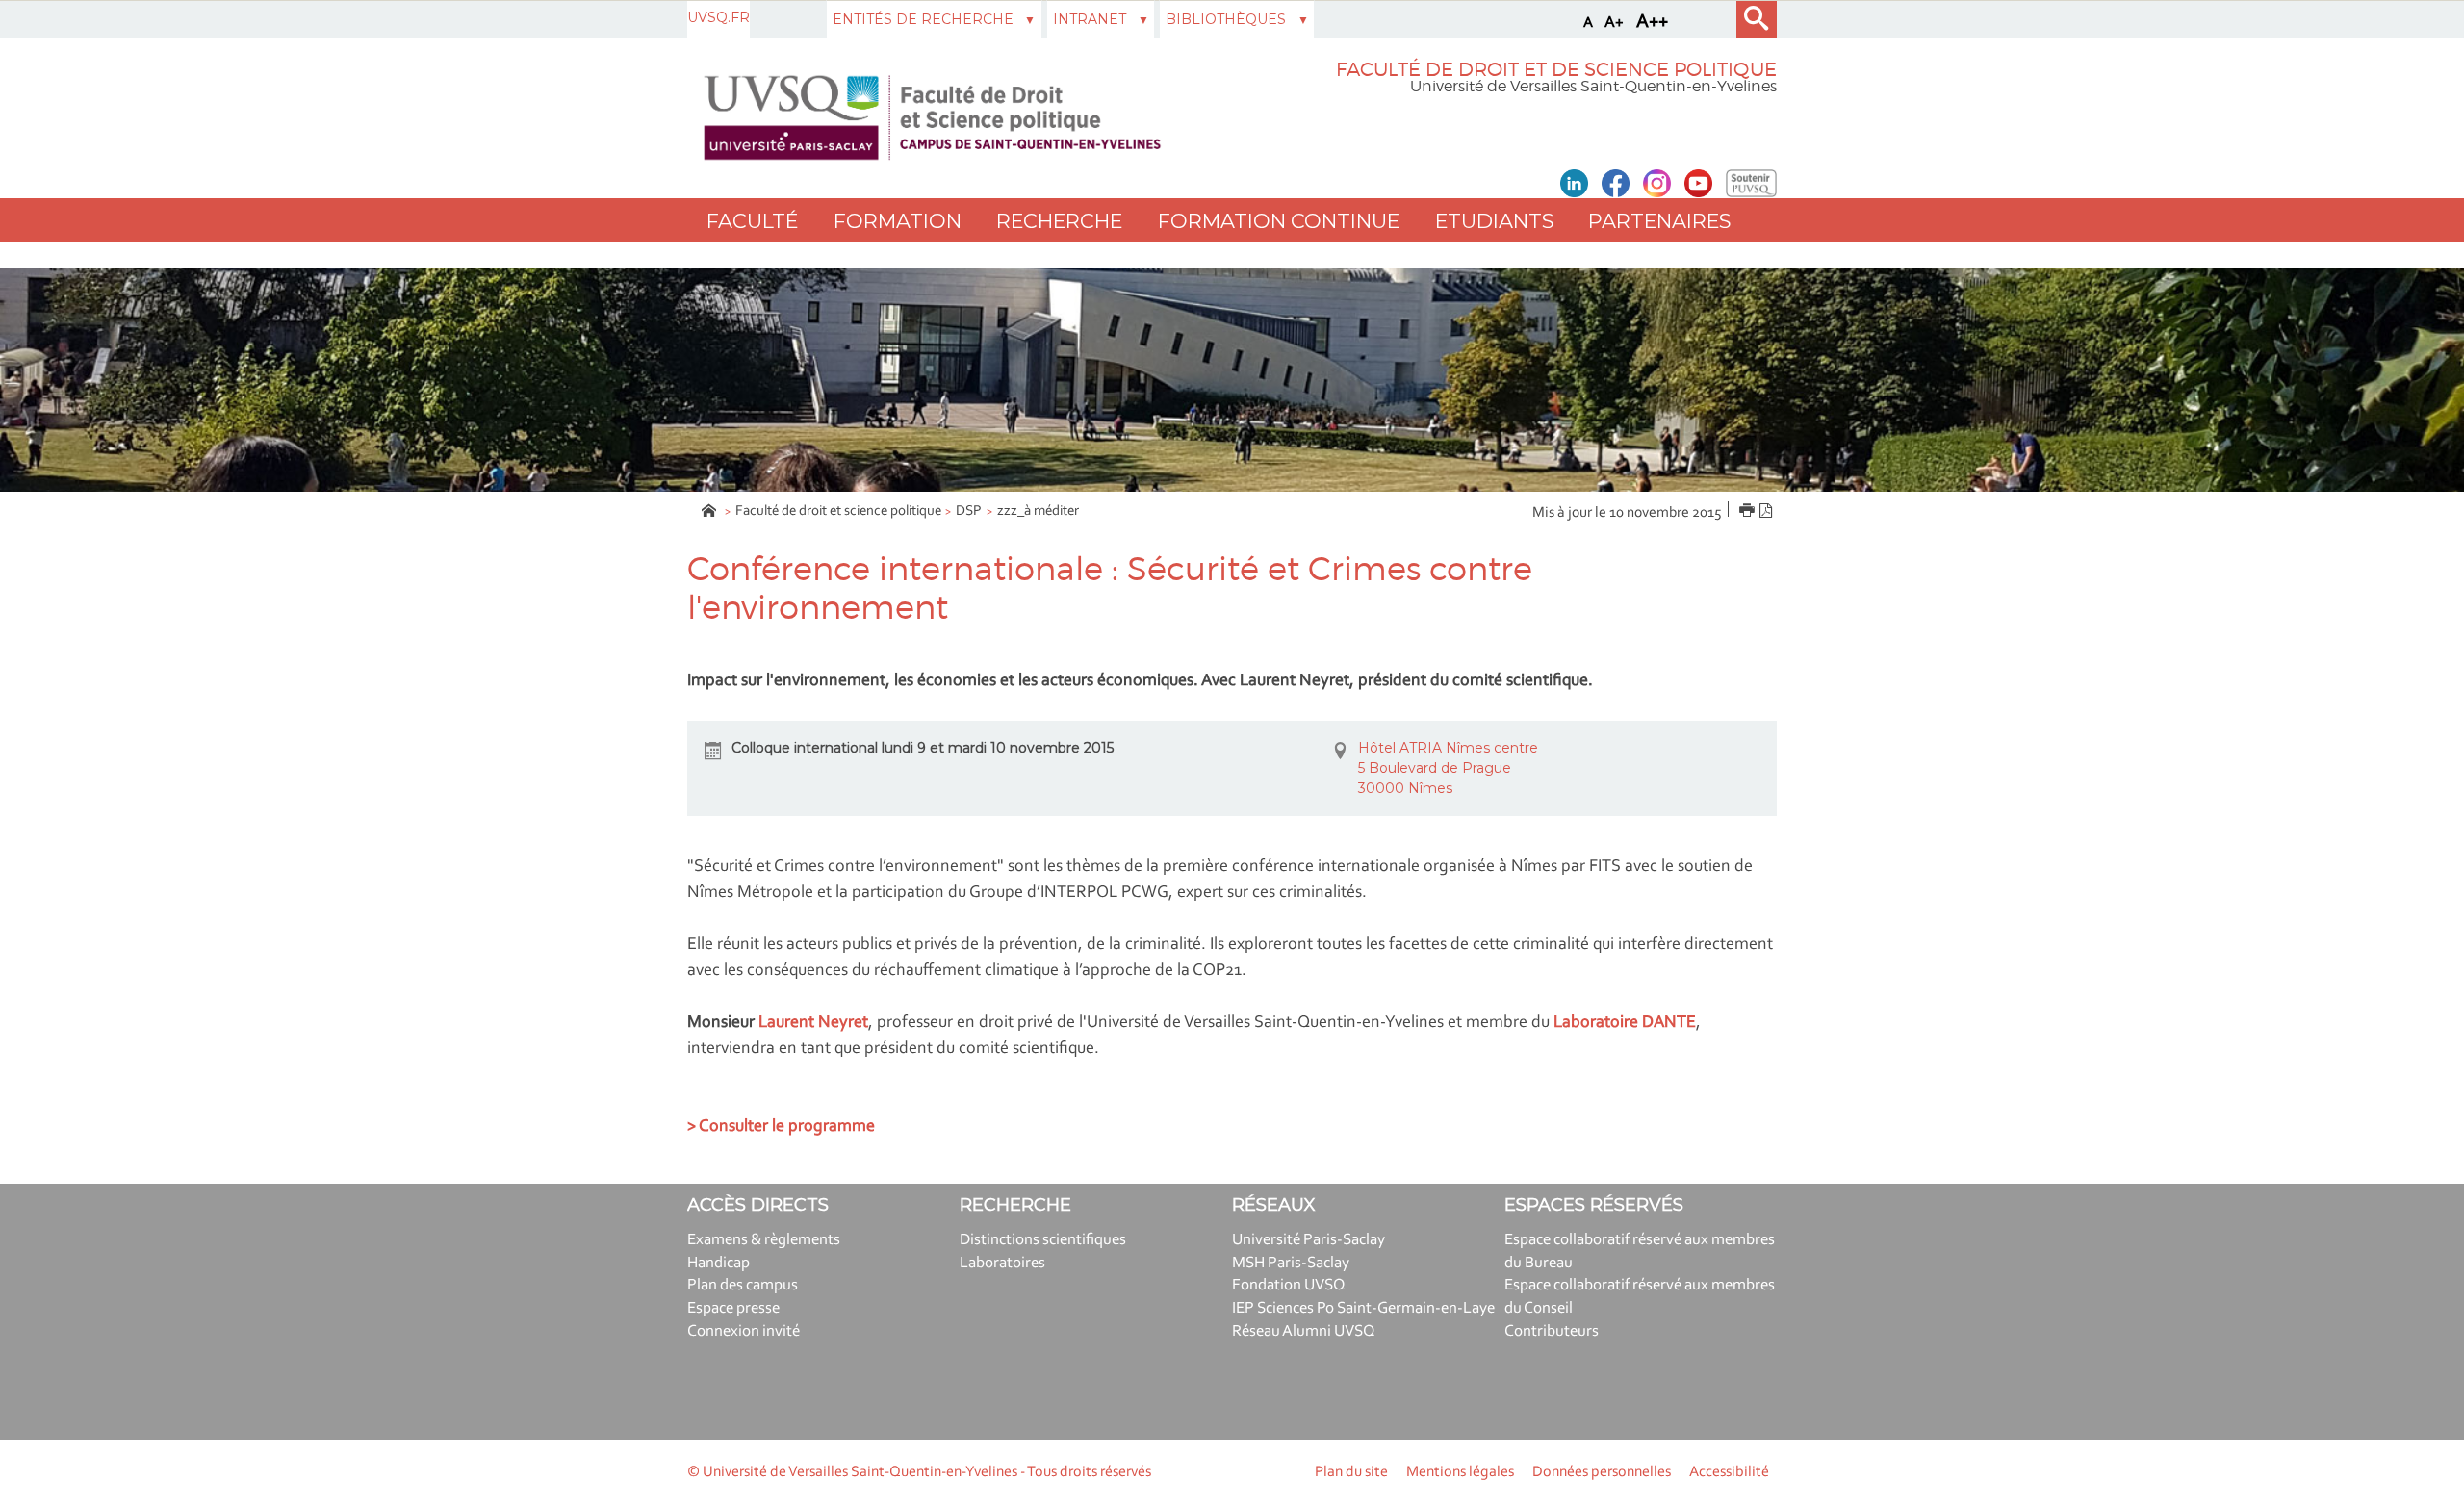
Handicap (719, 1263)
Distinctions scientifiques (1043, 1240)
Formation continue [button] (1279, 221)
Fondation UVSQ (1289, 1285)
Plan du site (1351, 1472)
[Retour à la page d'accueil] (932, 118)
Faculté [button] (752, 221)
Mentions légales (1460, 1472)
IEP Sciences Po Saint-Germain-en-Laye (1363, 1308)
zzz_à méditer (1038, 511)
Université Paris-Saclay (1309, 1240)
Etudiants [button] (1494, 221)
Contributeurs (1552, 1331)
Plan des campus (743, 1285)
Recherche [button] (1059, 221)
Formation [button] (898, 221)
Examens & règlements (764, 1240)
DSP (969, 511)
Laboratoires (1002, 1263)
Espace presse (733, 1308)
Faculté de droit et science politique (838, 511)
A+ (1614, 23)
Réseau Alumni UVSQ (1304, 1331)
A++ (1652, 22)
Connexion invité (744, 1331)
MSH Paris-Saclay (1291, 1263)
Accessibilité (1729, 1472)
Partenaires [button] (1659, 221)
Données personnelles (1602, 1472)
